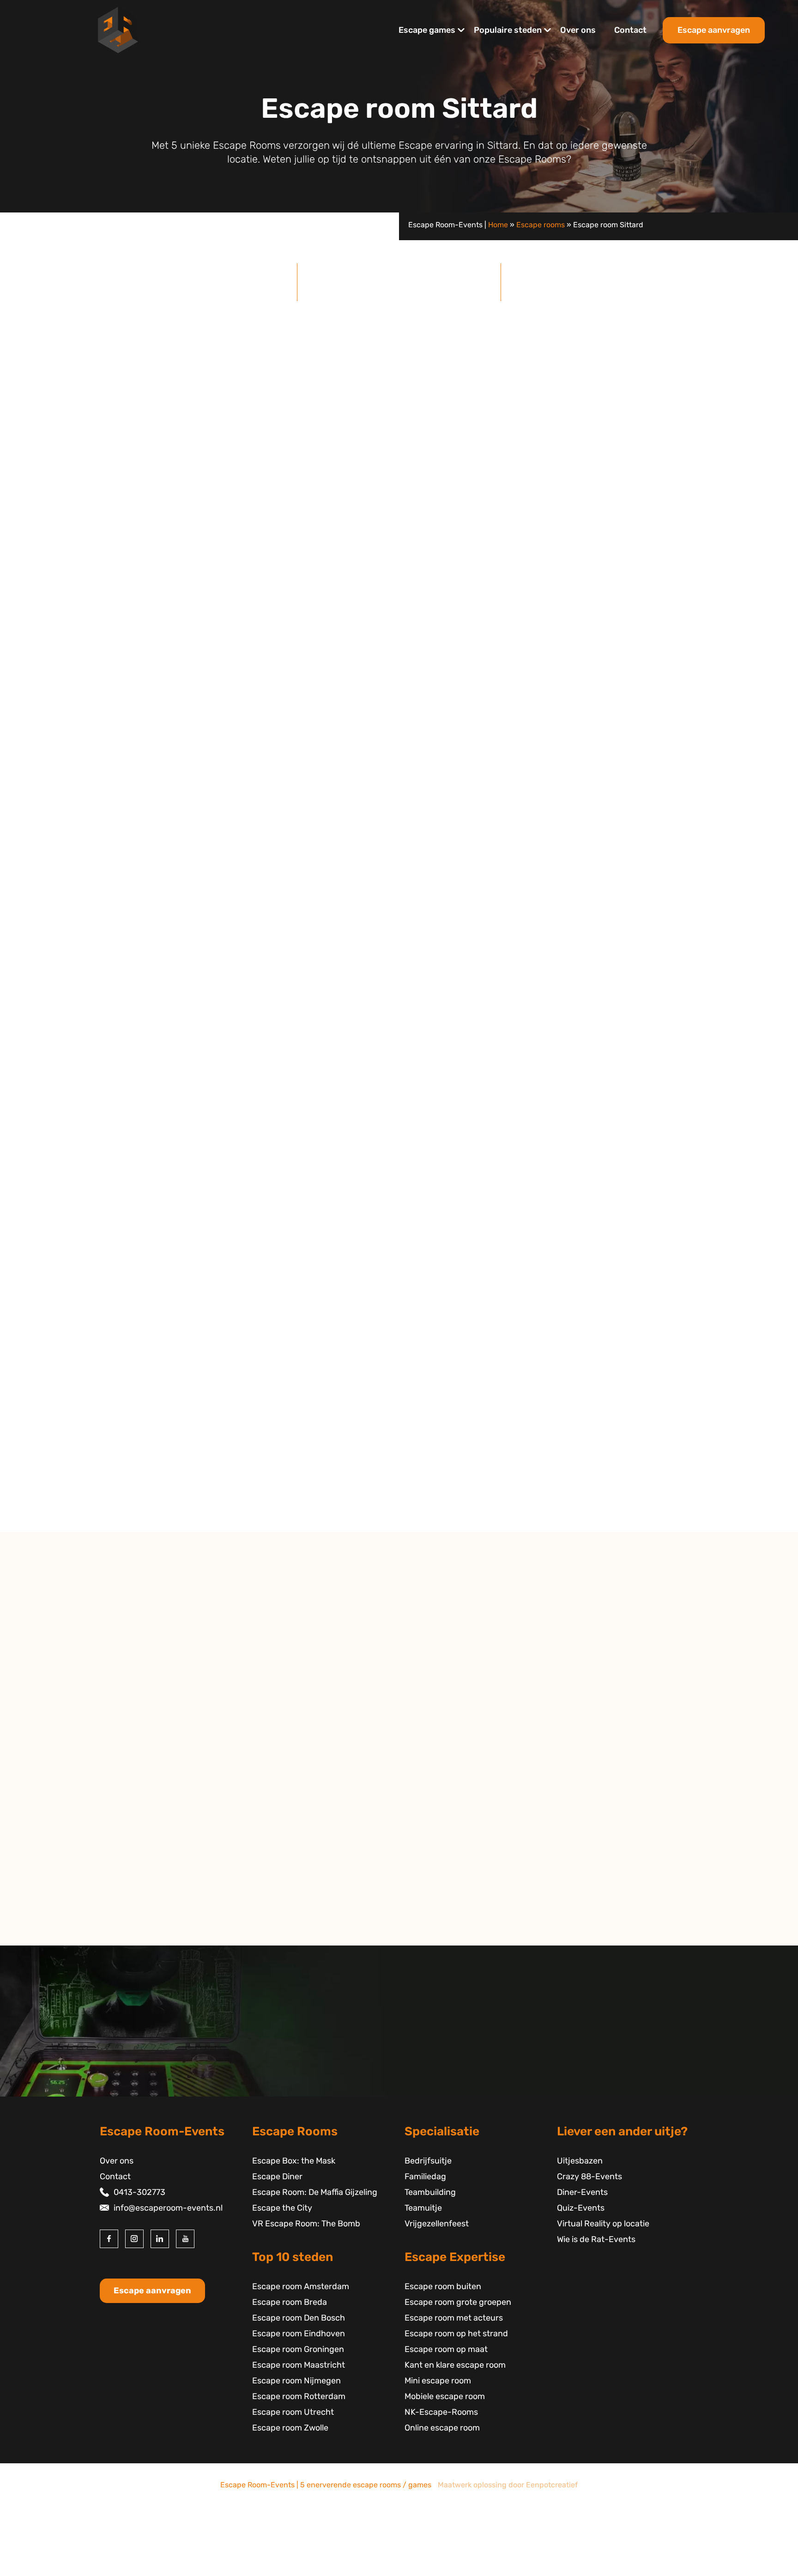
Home (498, 225)
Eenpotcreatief (552, 2485)
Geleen (128, 1807)
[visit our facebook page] (109, 2239)
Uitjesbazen (580, 2161)
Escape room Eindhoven (299, 2334)
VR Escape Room (419, 642)
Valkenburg (136, 1854)
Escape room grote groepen (458, 2302)
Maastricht (135, 1823)
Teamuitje (423, 2208)
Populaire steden (508, 30)
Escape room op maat (446, 2349)
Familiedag (425, 2176)
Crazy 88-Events (589, 2176)
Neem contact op (148, 1937)
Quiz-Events (581, 2208)
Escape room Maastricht (299, 2365)
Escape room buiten (443, 2286)
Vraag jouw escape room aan (628, 1218)
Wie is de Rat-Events (596, 2239)
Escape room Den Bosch (299, 2318)
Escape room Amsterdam (301, 2286)
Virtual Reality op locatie (603, 2224)
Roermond (135, 1870)
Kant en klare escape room (455, 2365)
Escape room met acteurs (454, 2318)
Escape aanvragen (714, 30)
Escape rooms (541, 225)
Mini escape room (438, 2381)
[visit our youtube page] (185, 2239)
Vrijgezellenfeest (437, 2224)
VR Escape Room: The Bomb (306, 2224)
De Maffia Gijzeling (157, 627)
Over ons (578, 30)
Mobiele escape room (445, 2396)
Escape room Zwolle (290, 2428)
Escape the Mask (399, 1485)
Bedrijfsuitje (428, 2161)
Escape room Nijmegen (296, 2381)
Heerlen (130, 1838)
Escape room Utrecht (293, 2412)
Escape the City (213, 658)
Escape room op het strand (456, 2334)
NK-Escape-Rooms (441, 2412)
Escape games (427, 30)
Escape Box (341, 642)
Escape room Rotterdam (299, 2396)
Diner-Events (582, 2192)
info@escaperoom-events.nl (168, 2208)
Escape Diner (277, 2176)
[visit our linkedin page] (160, 2239)
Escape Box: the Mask (294, 2161)
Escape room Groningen (298, 2349)
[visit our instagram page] (134, 2239)
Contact (630, 30)
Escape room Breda (290, 2302)
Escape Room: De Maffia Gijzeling (315, 2192)
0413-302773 (139, 2192)
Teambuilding (430, 2192)
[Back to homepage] (118, 30)
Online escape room (442, 2428)
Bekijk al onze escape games (628, 747)
